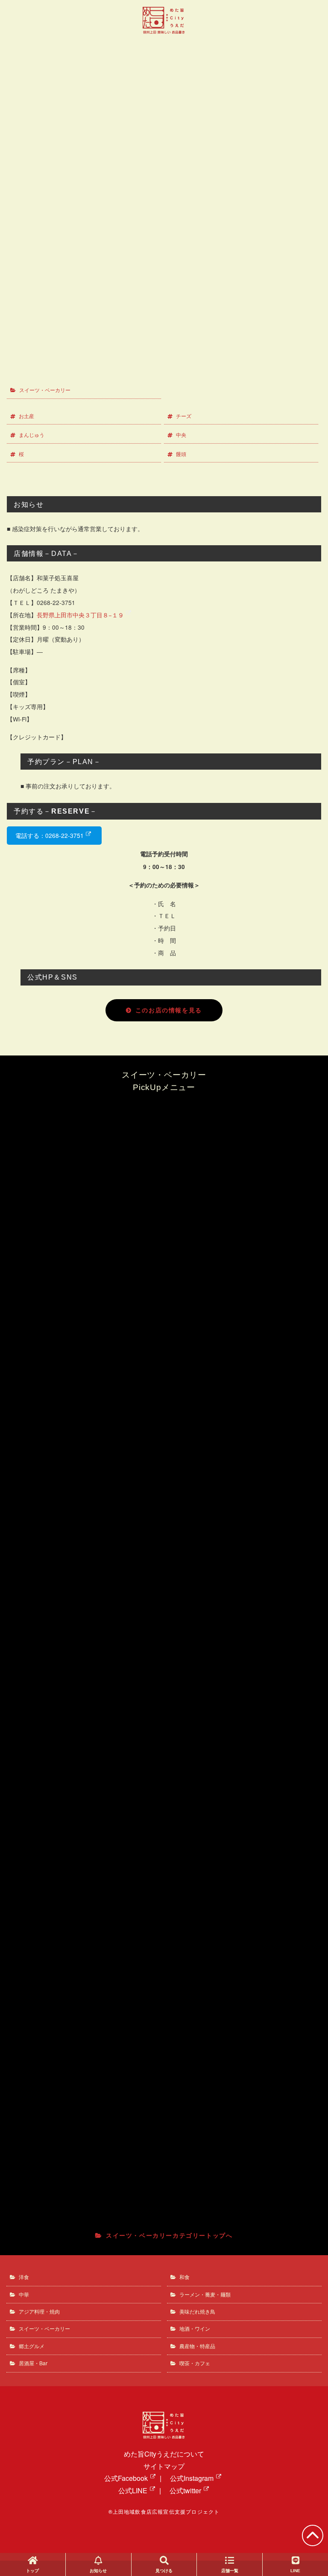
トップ (32, 2571)
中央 (181, 435)
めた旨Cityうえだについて (164, 2454)
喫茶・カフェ (195, 2363)
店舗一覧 (230, 2571)
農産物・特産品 (197, 2346)
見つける (164, 2571)
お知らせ (98, 2571)
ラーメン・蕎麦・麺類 (205, 2294)
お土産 (26, 416)
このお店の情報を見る (169, 1010)
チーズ (184, 416)
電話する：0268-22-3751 (50, 836)
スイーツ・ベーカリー (45, 390)
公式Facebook (126, 2478)
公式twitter (185, 2490)
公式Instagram (192, 2478)
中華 (24, 2294)
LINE (295, 2571)
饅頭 (181, 454)
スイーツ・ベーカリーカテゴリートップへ (169, 2235)
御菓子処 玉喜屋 (168, 86)
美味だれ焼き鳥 (197, 2311)
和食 (184, 2277)
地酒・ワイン (195, 2328)
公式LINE (133, 2490)
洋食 (24, 2277)
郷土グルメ (32, 2346)
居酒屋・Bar (33, 2363)
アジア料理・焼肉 (39, 2311)
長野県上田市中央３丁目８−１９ (80, 615)
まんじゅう (32, 435)
